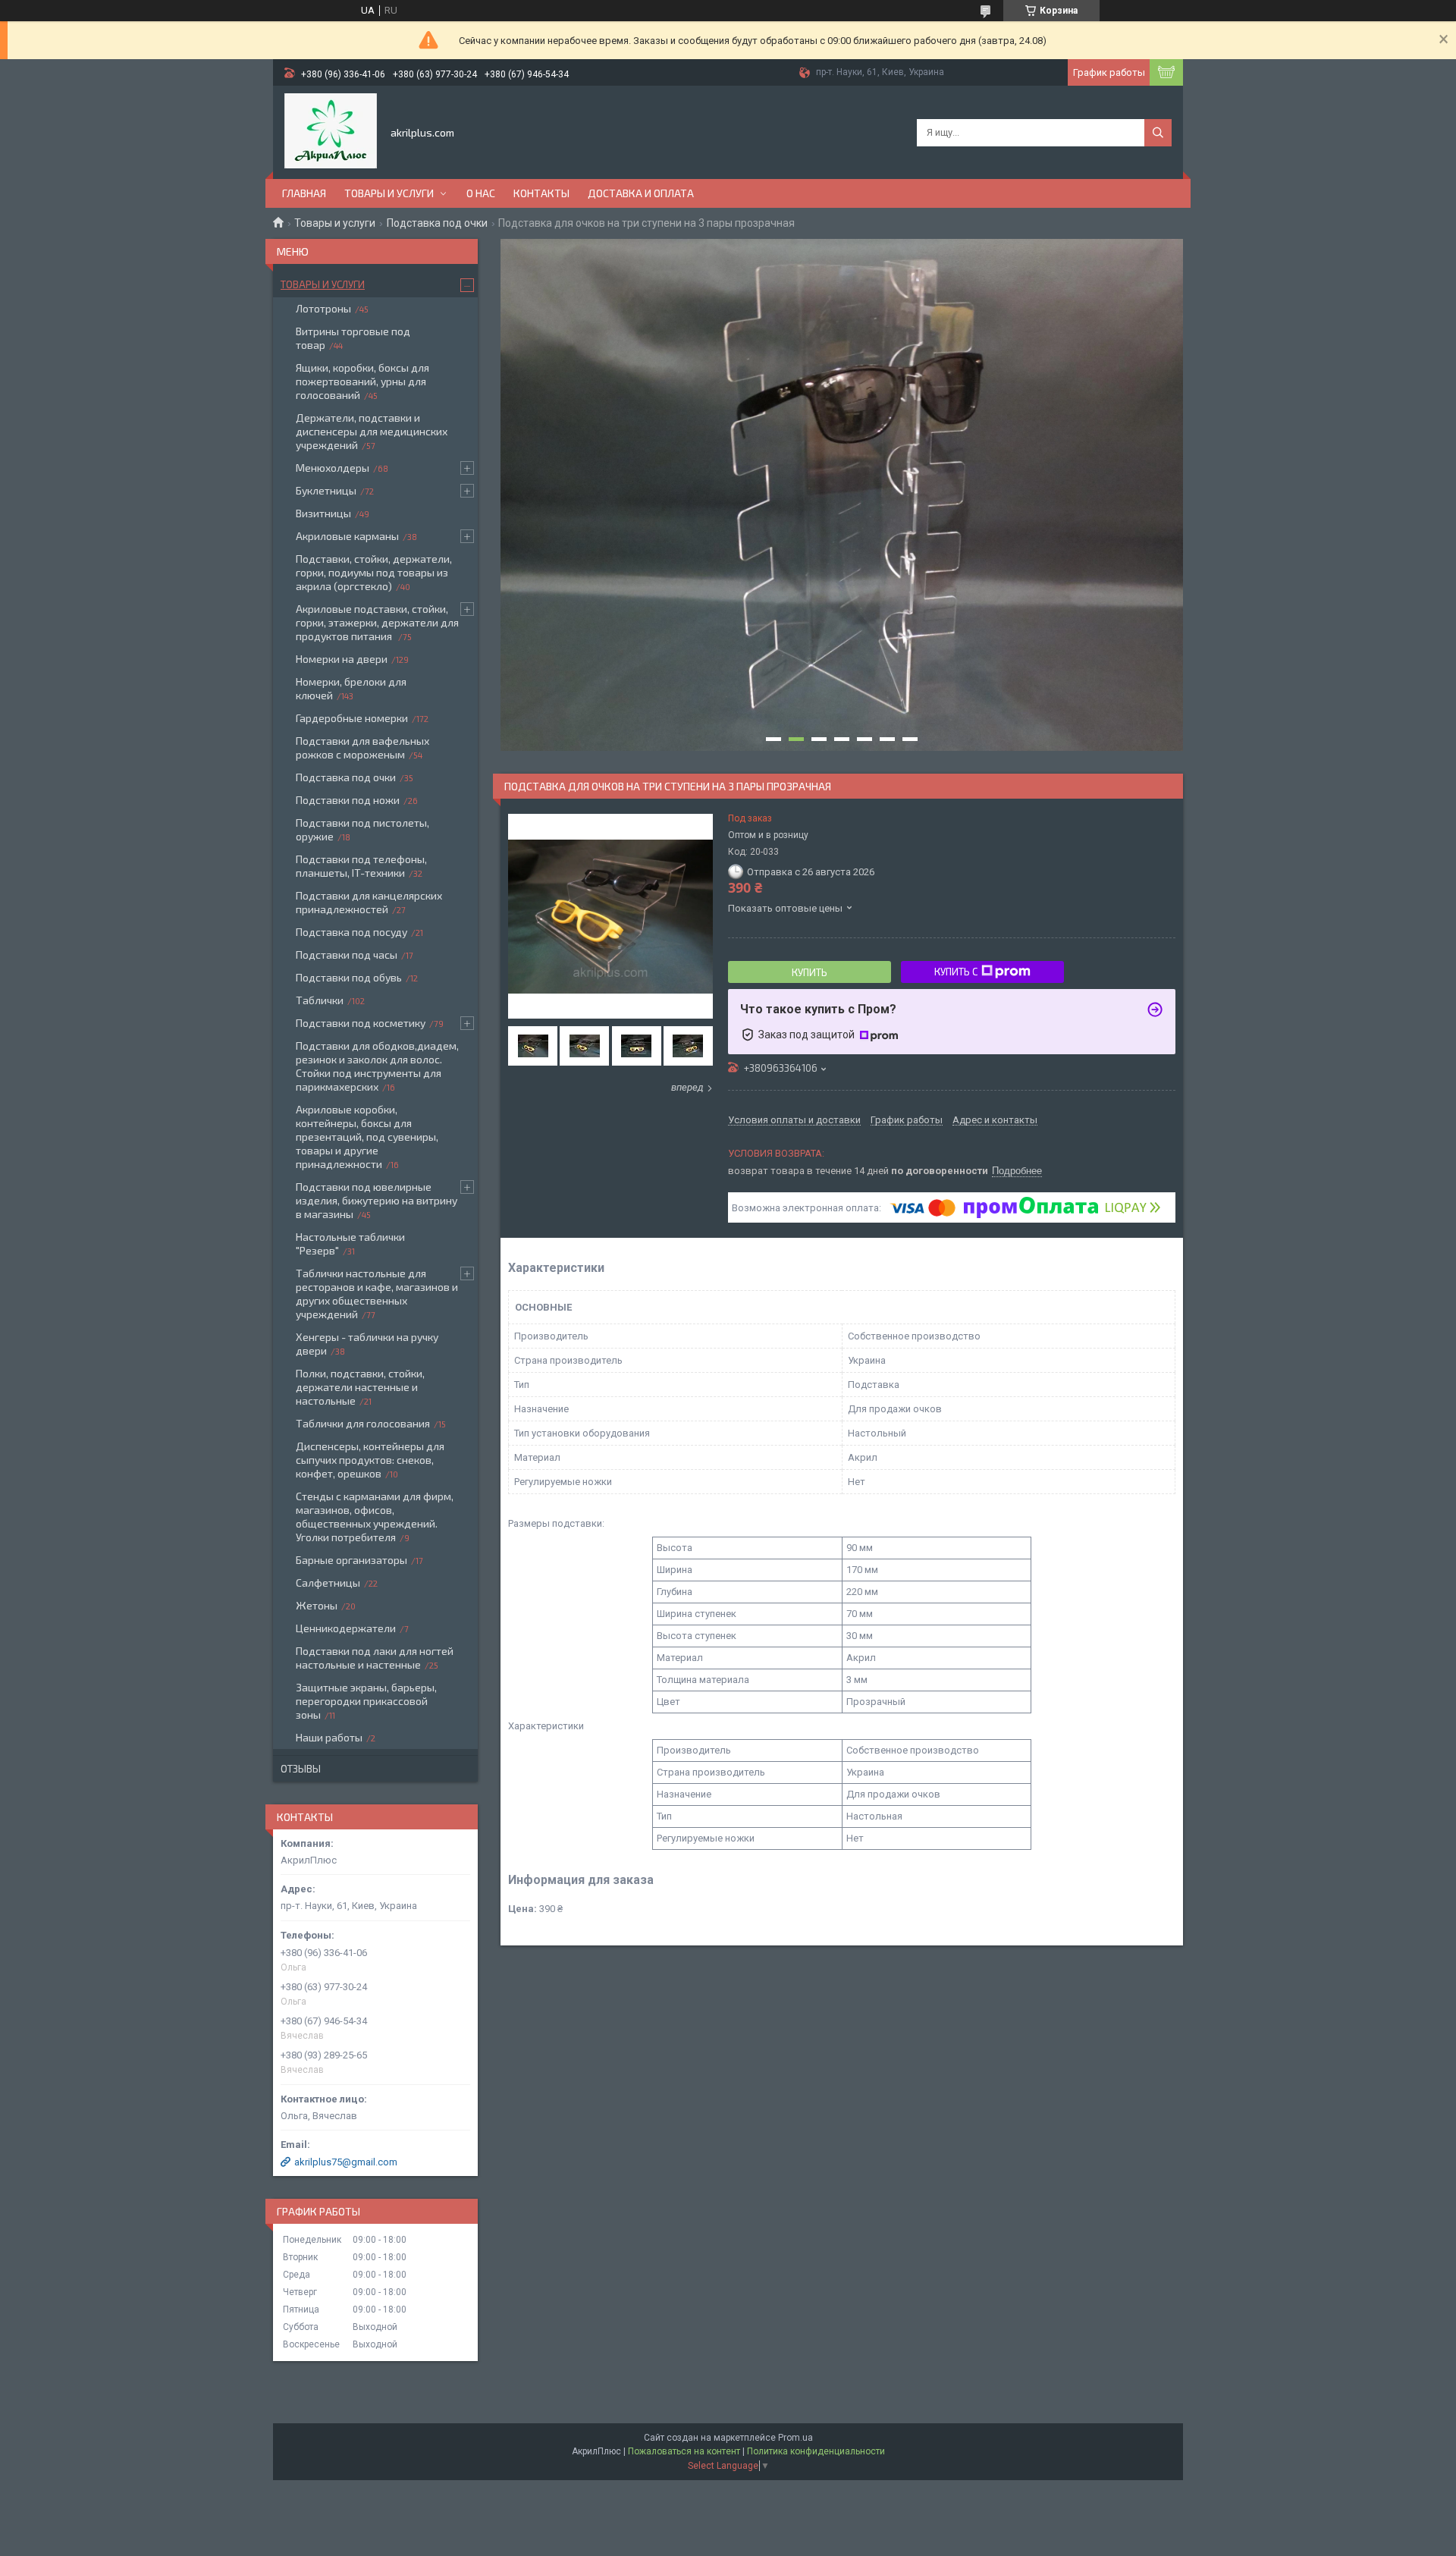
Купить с (956, 972)
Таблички (320, 1000)
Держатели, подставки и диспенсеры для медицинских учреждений (372, 431)
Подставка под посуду (351, 932)
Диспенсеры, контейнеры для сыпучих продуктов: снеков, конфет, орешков (370, 1460)
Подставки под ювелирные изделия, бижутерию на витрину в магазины (377, 1200)
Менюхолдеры (333, 468)
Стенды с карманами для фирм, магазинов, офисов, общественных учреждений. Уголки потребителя (375, 1517)
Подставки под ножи (348, 800)
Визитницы (323, 513)
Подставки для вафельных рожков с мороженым (362, 747)
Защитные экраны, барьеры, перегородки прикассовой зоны (366, 1701)
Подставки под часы (347, 955)
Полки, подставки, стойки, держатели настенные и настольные (360, 1387)
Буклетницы (326, 490)
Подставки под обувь (349, 977)
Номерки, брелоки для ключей (351, 688)
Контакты (541, 193)
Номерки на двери (342, 659)
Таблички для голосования (363, 1423)
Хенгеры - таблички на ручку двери (367, 1344)
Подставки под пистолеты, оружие (362, 829)
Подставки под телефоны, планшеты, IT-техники (361, 866)
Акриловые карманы (347, 536)
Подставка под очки (437, 223)
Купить (810, 972)
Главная (304, 193)
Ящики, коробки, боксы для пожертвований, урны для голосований (362, 381)
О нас (481, 193)
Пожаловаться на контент (684, 2451)
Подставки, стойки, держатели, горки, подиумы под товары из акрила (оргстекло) (374, 572)
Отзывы (301, 1769)
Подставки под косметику (361, 1023)
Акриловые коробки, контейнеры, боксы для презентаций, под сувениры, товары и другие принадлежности (367, 1137)
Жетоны (317, 1605)
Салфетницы (328, 1583)
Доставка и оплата (641, 193)
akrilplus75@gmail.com (346, 2162)
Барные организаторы (351, 1560)
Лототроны (323, 308)
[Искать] (1158, 133)
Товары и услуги (389, 193)
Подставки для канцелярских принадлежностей (369, 902)
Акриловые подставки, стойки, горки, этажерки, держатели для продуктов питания (377, 622)
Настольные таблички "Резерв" (350, 1243)
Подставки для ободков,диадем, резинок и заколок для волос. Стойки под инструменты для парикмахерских (377, 1066)
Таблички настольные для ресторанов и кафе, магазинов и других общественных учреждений (377, 1294)
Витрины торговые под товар (353, 338)
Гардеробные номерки (352, 718)
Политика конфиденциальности (816, 2451)
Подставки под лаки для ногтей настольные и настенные (375, 1658)
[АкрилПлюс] (331, 131)
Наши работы (329, 1737)
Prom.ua (795, 2438)
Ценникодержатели (346, 1628)
